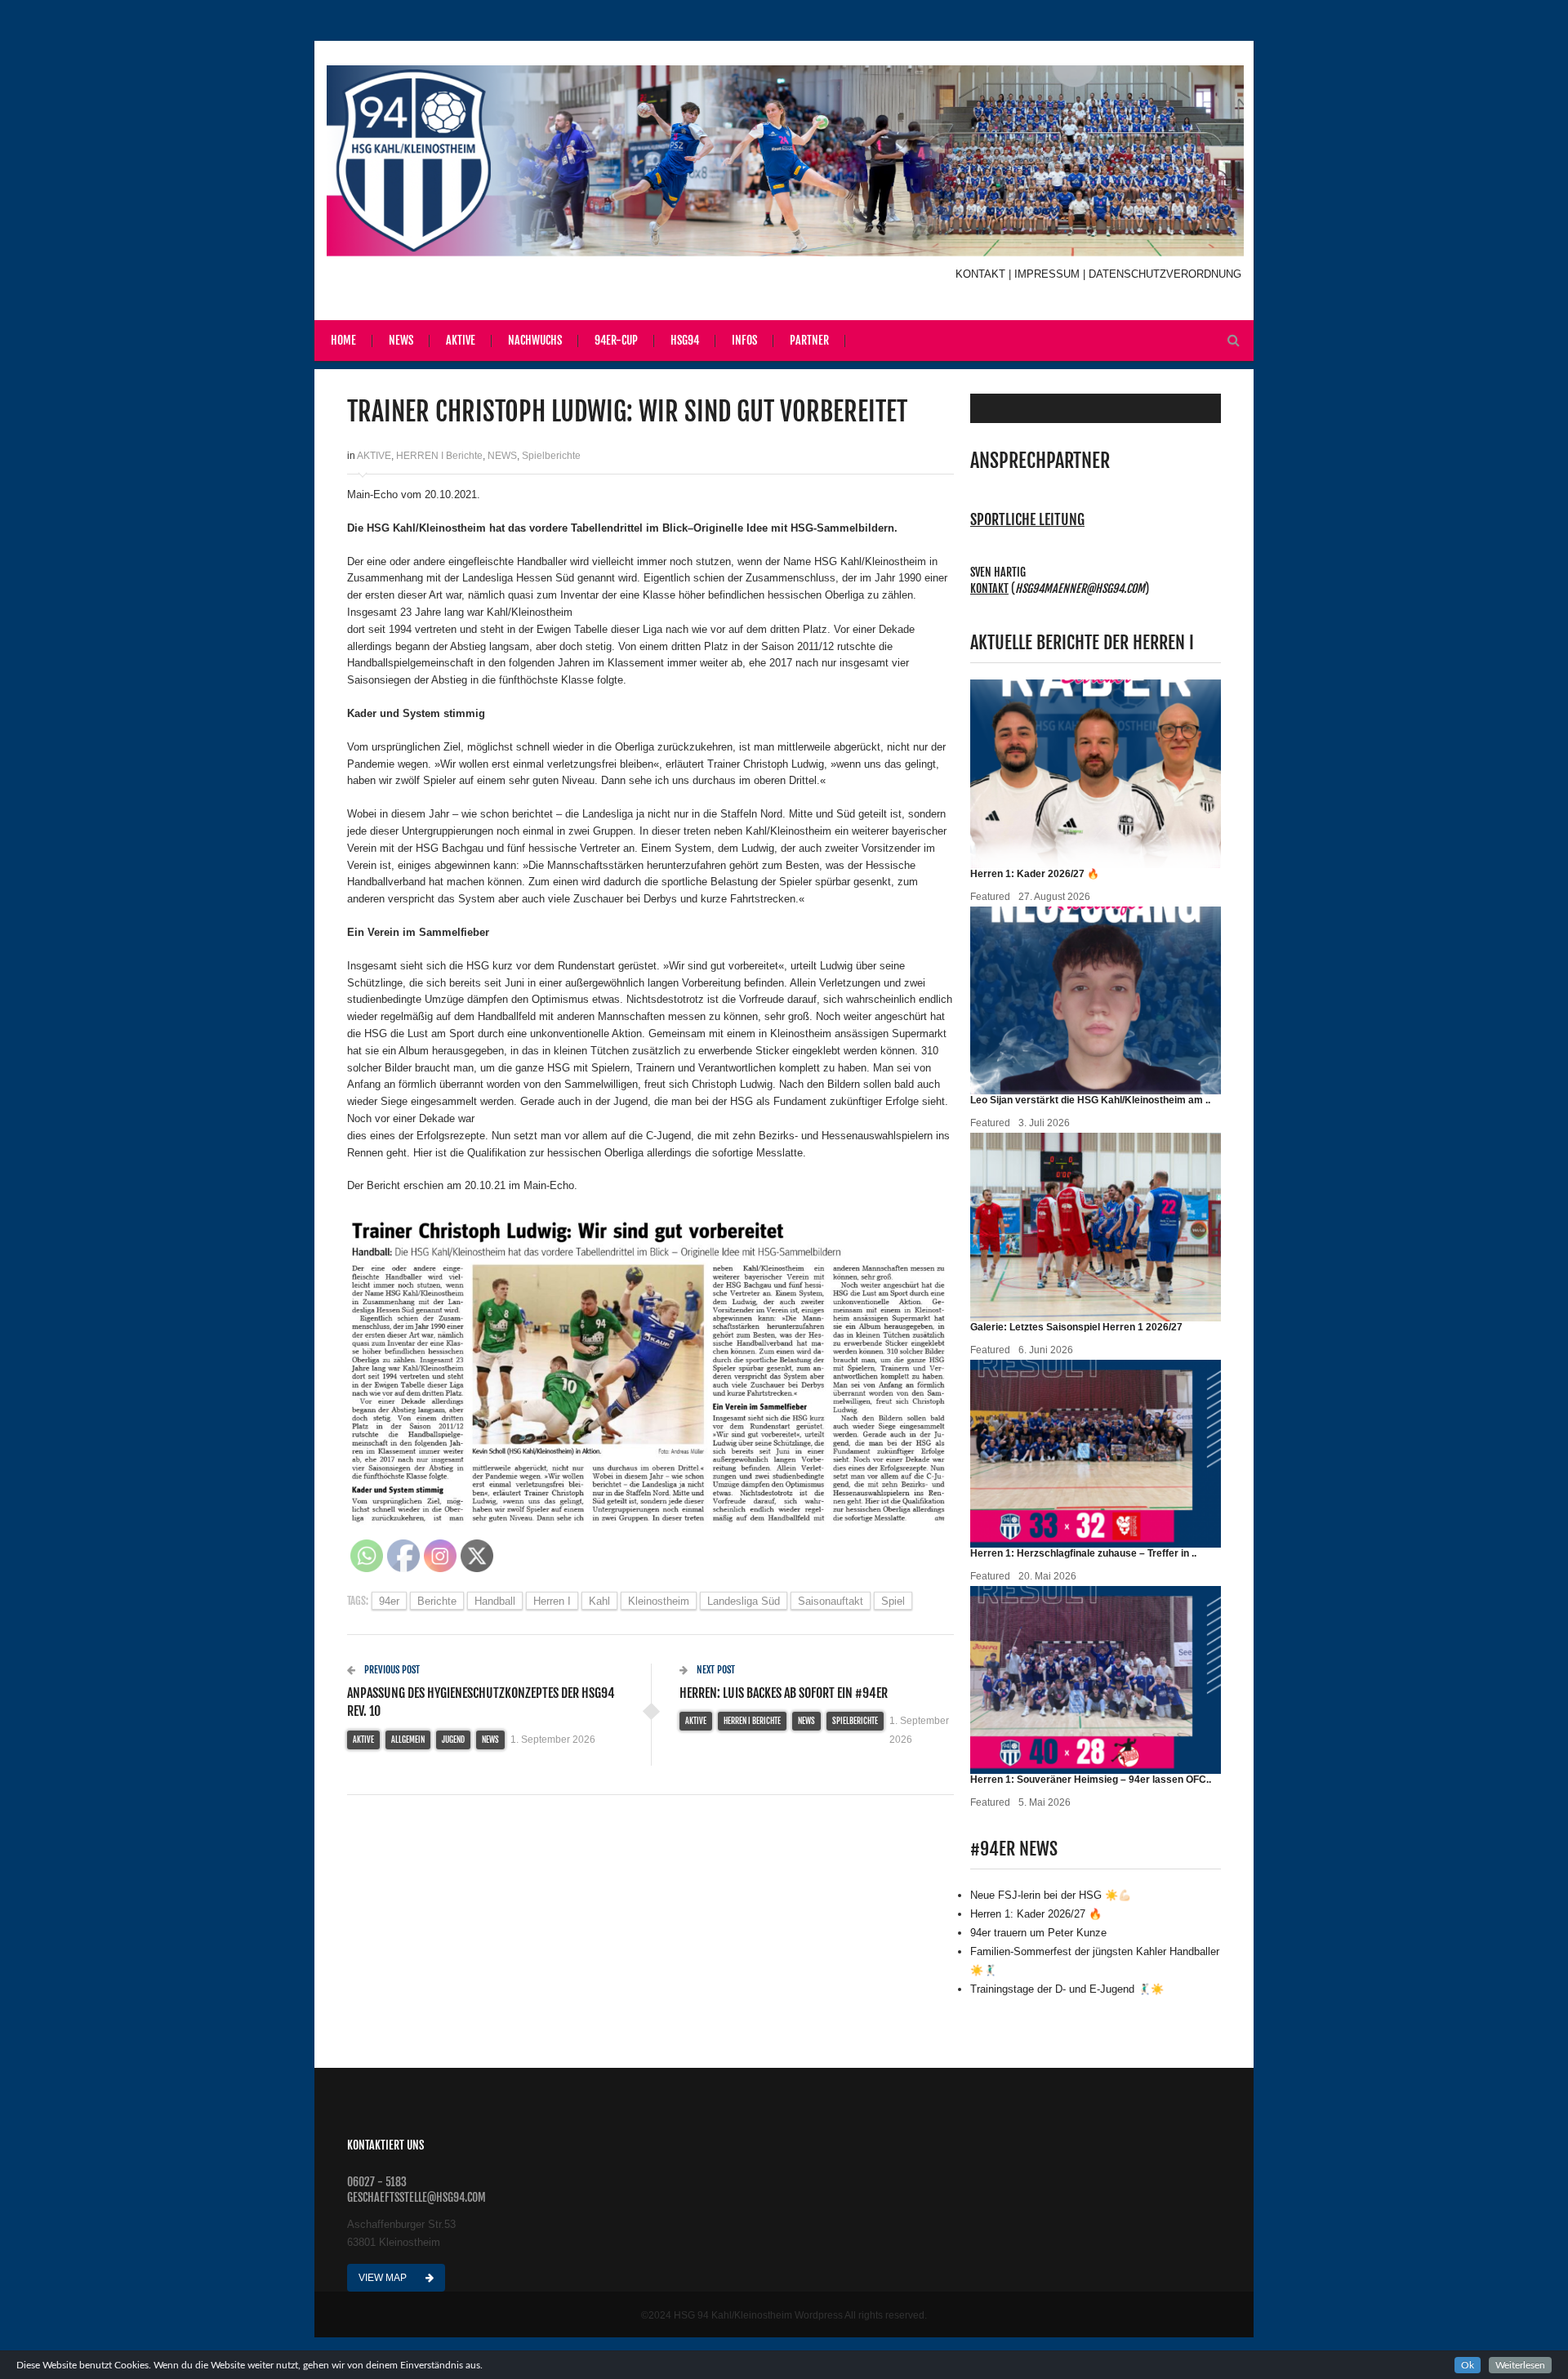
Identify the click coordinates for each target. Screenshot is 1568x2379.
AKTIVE (374, 456)
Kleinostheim (659, 1601)
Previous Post (391, 1670)
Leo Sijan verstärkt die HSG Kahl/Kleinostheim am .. (1090, 1100)
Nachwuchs (535, 340)
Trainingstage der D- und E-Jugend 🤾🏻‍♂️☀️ (1067, 1989)
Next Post (715, 1670)
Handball (495, 1601)
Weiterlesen (1520, 2365)
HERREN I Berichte (439, 456)
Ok (1468, 2365)
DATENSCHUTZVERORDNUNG (1165, 274)
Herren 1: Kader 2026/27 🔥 (1035, 874)
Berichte (437, 1601)
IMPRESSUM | (1051, 274)
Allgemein (408, 1740)
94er (389, 1601)
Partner (809, 340)
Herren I (552, 1601)
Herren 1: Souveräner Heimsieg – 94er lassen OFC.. (1091, 1780)
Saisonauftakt (831, 1601)
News (401, 340)
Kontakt (989, 588)
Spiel (893, 1601)
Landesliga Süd (744, 1601)
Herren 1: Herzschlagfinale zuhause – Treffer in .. (1083, 1553)
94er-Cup (616, 340)
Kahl (599, 1601)
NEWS (502, 456)
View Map (384, 2278)
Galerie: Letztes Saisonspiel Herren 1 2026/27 (1076, 1327)
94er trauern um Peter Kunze (1038, 1933)
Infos (744, 340)
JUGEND (453, 1740)
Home (343, 340)
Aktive (461, 340)
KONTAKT (982, 274)
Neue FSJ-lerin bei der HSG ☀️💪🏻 (1051, 1895)
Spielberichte (551, 456)
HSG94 (685, 340)
